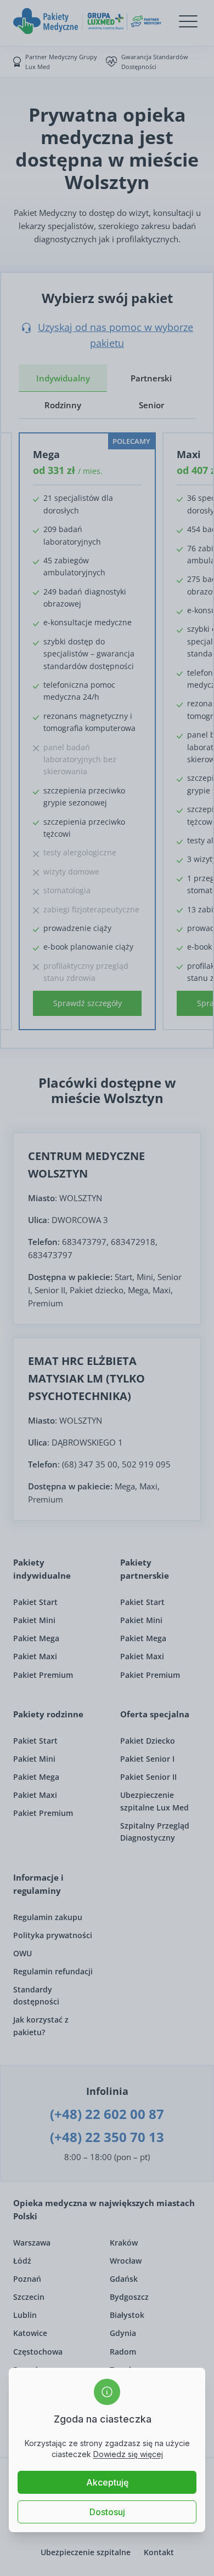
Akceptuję (107, 2482)
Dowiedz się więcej (128, 2454)
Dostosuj (107, 2512)
